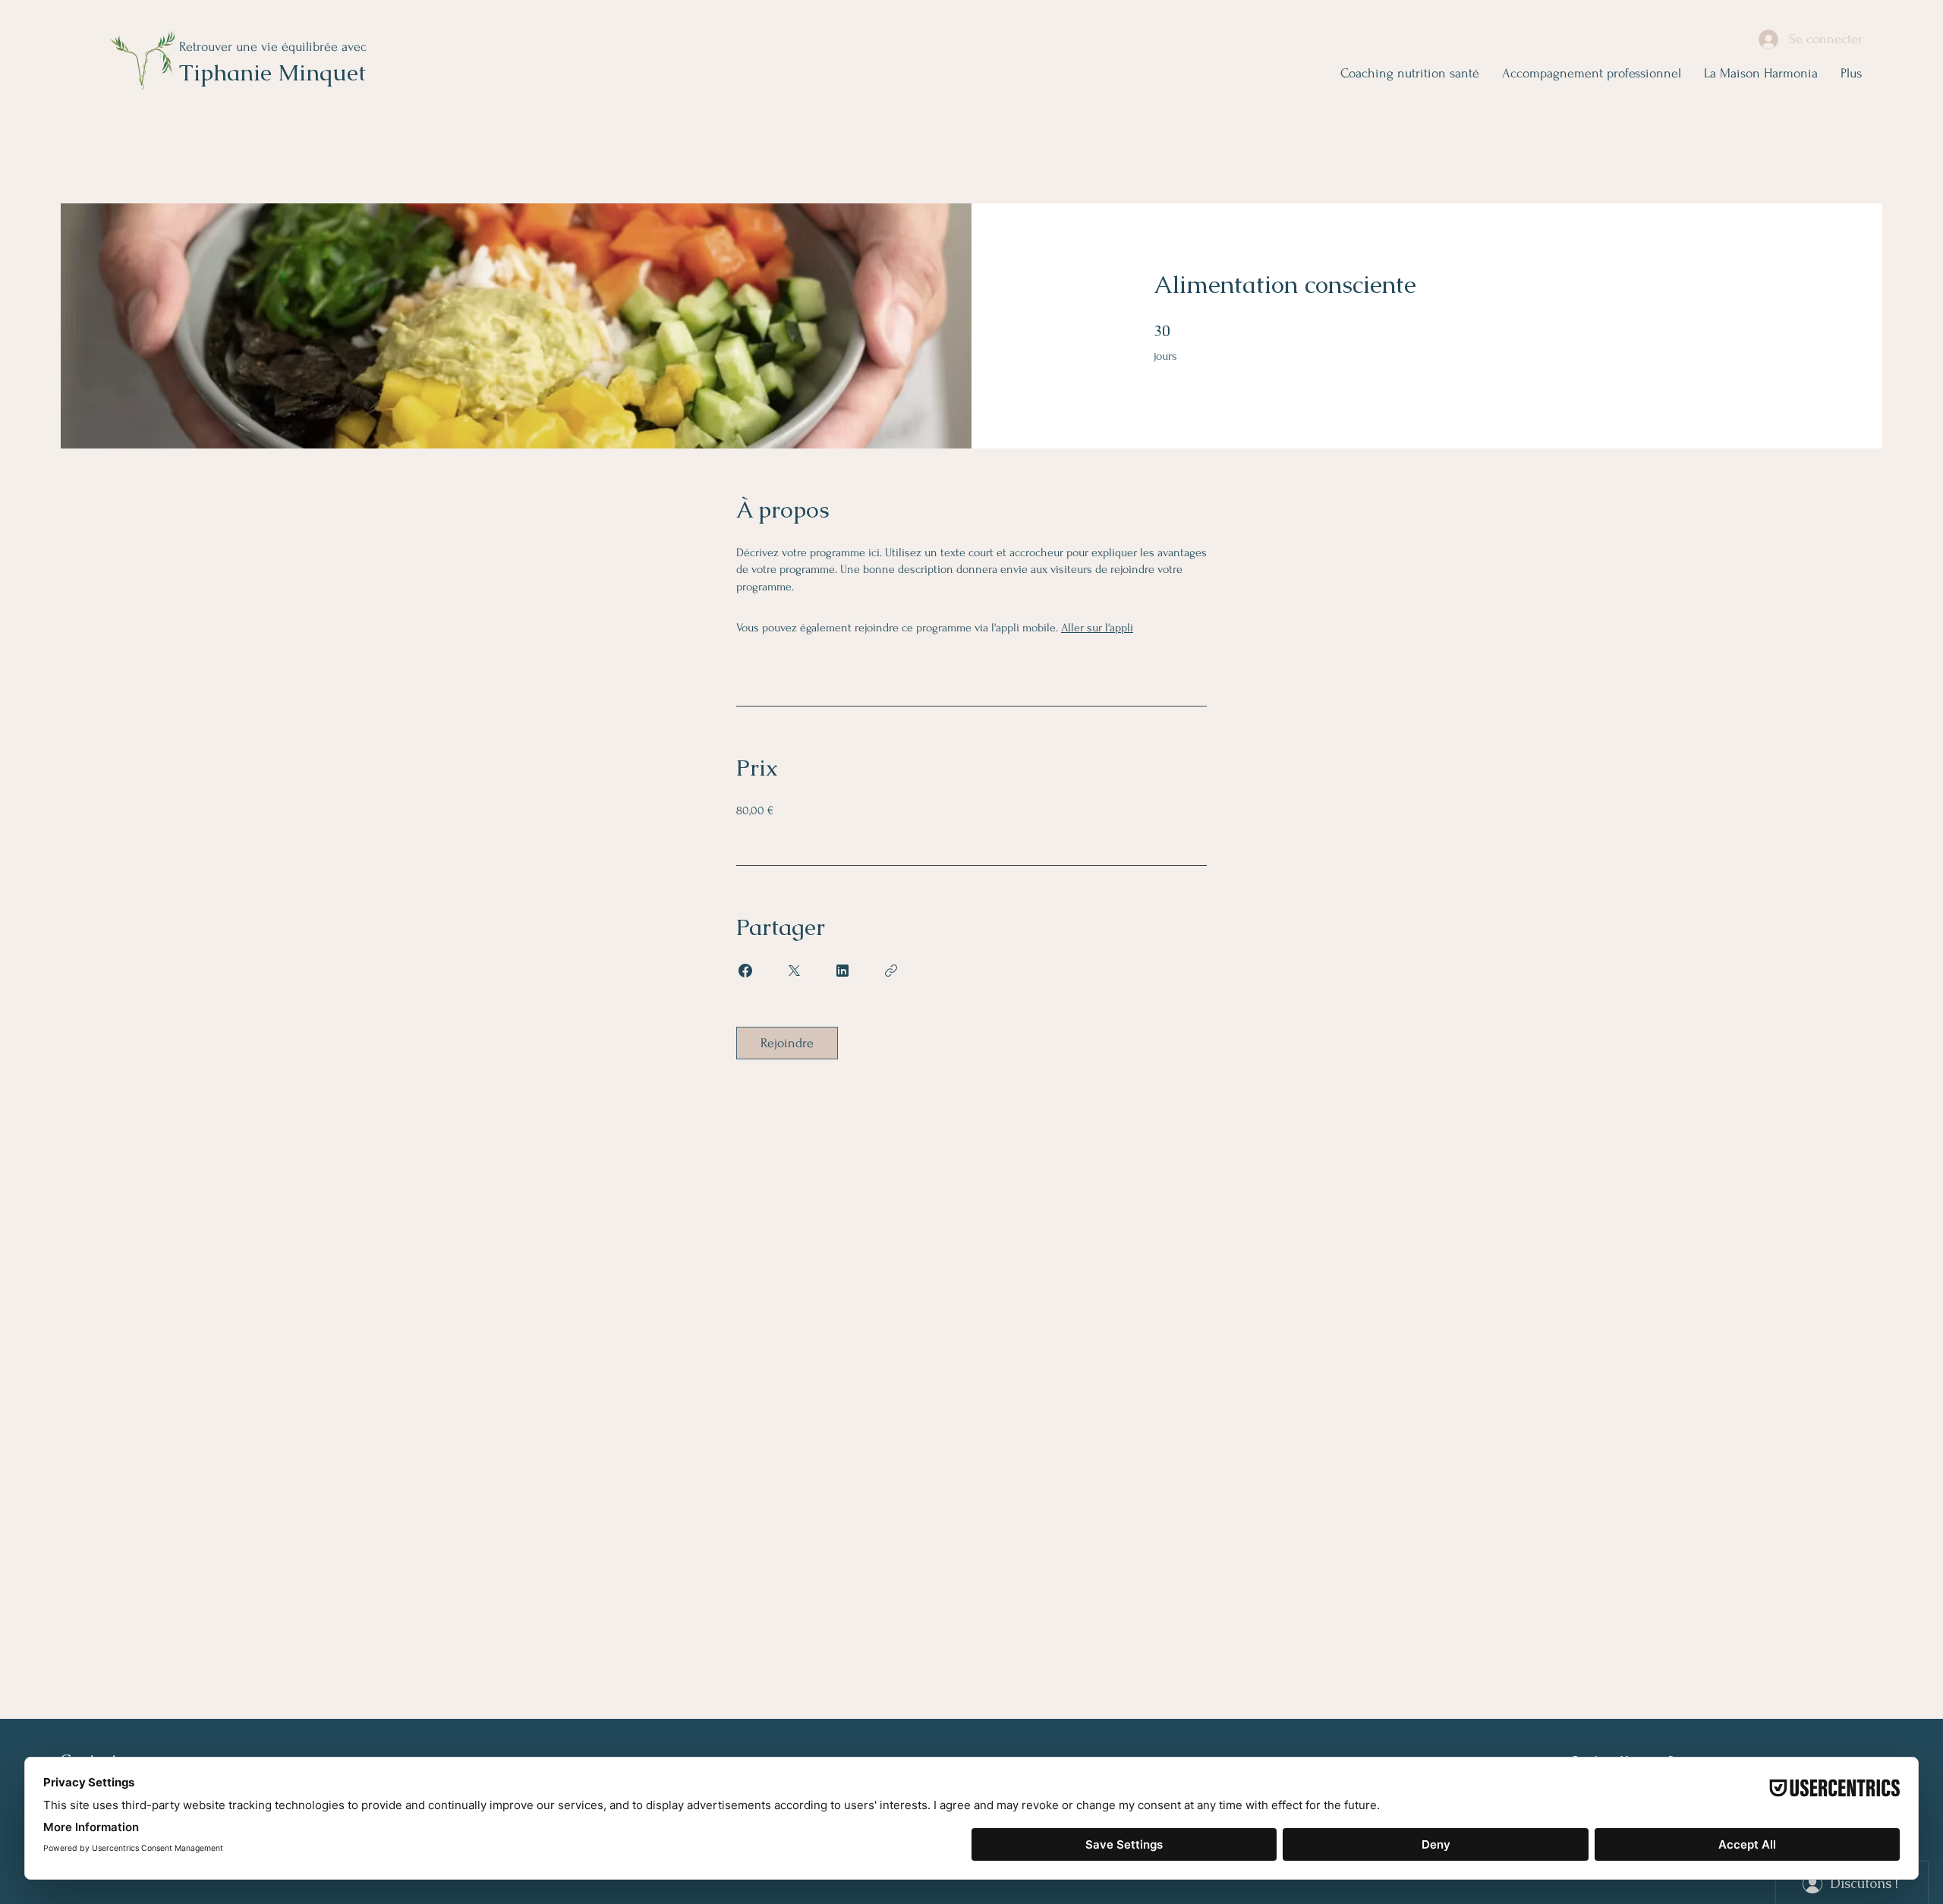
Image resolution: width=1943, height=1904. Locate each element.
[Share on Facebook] (745, 971)
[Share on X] (794, 971)
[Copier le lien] (891, 971)
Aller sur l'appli (1097, 628)
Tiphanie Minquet (272, 72)
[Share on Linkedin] (842, 971)
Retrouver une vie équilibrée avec (273, 47)
